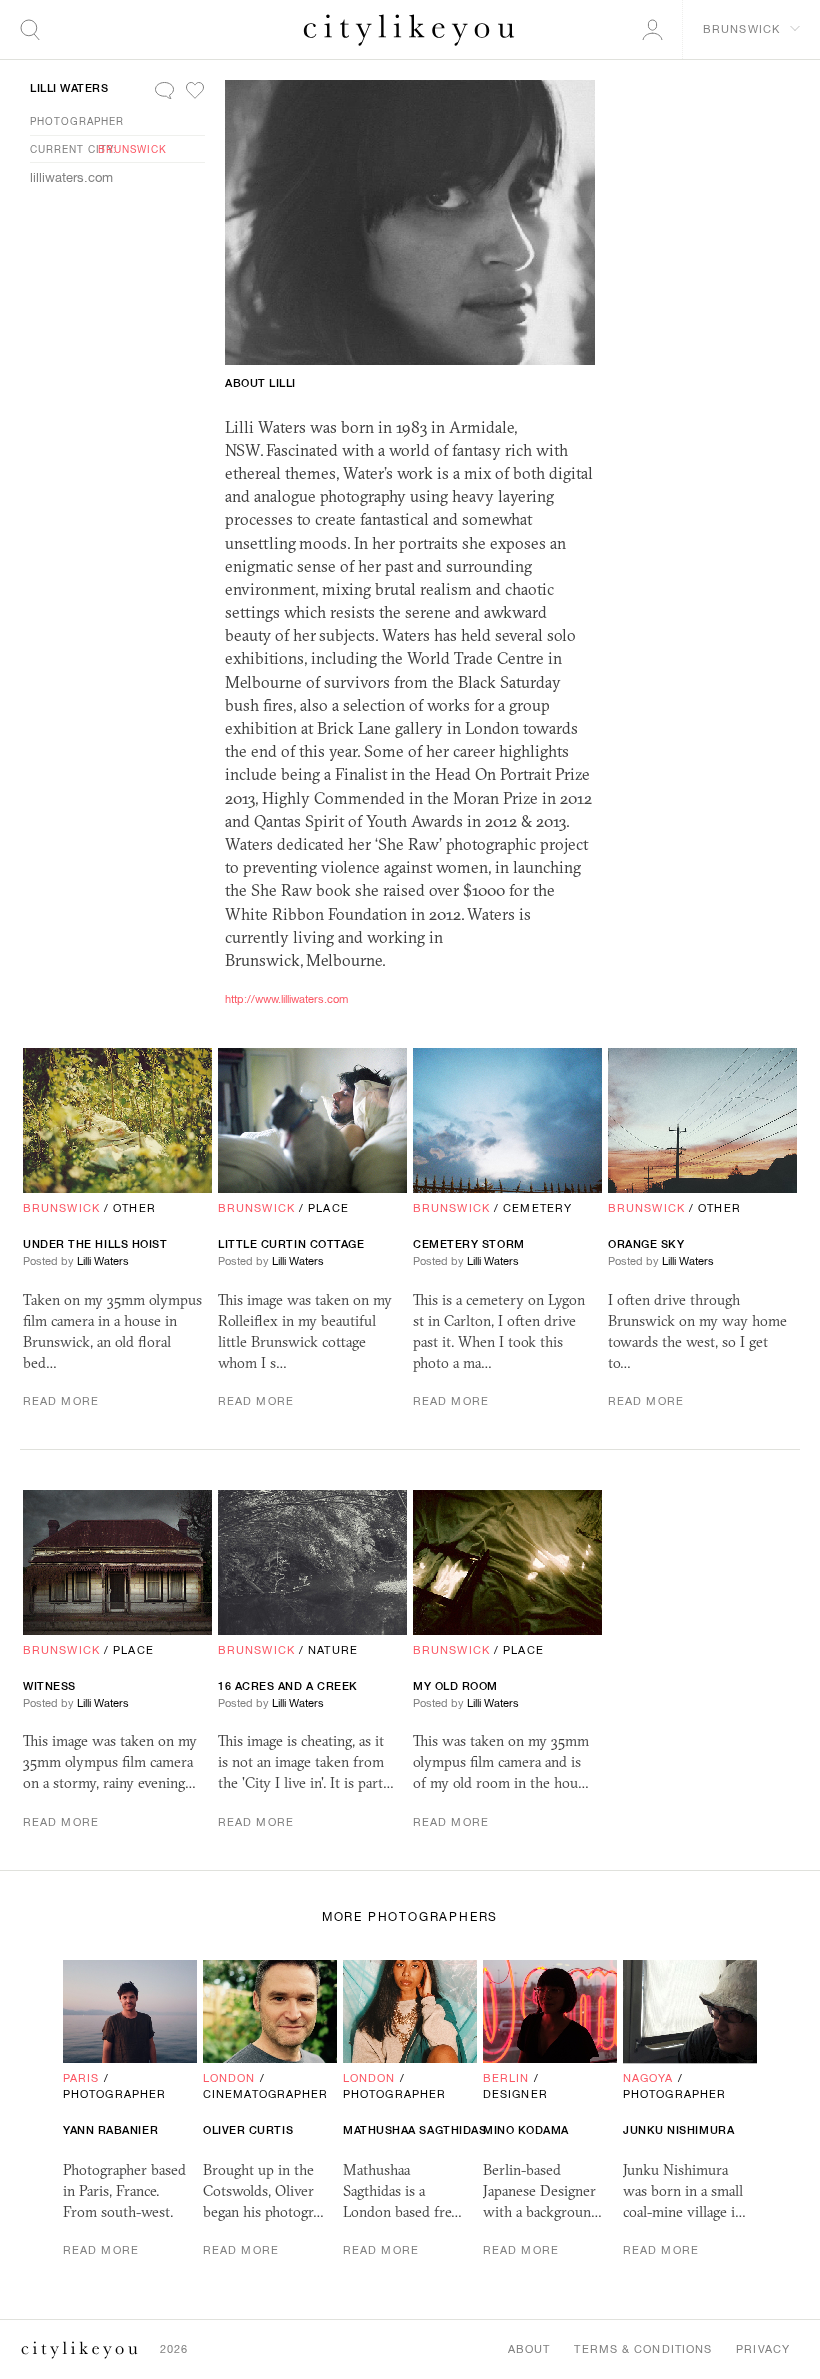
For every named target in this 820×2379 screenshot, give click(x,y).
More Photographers (410, 1917)
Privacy (763, 2349)
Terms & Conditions (643, 2349)
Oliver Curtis (248, 2130)
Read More (61, 1401)
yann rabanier (110, 2130)
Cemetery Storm (469, 1244)
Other (134, 1208)
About (529, 2349)
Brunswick (132, 149)
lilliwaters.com (71, 177)
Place (328, 1208)
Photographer (77, 121)
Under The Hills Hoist (95, 1244)
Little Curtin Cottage (291, 1244)
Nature (333, 1650)
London (229, 2078)
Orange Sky (646, 1244)
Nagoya (648, 2078)
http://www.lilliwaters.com (286, 999)
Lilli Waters (69, 88)
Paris (81, 2078)
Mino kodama (526, 2130)
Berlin (506, 2078)
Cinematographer (266, 2094)
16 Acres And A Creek (288, 1686)
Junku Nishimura (678, 2130)
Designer (515, 2094)
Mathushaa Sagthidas (414, 2130)
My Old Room (455, 1686)
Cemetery (537, 1208)
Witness (49, 1686)
